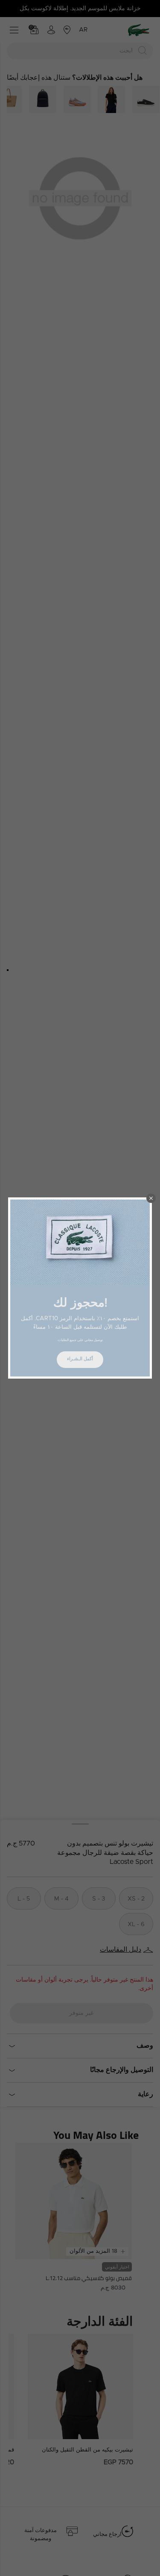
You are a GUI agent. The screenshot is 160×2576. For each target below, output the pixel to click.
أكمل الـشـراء (80, 1359)
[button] (151, 1198)
